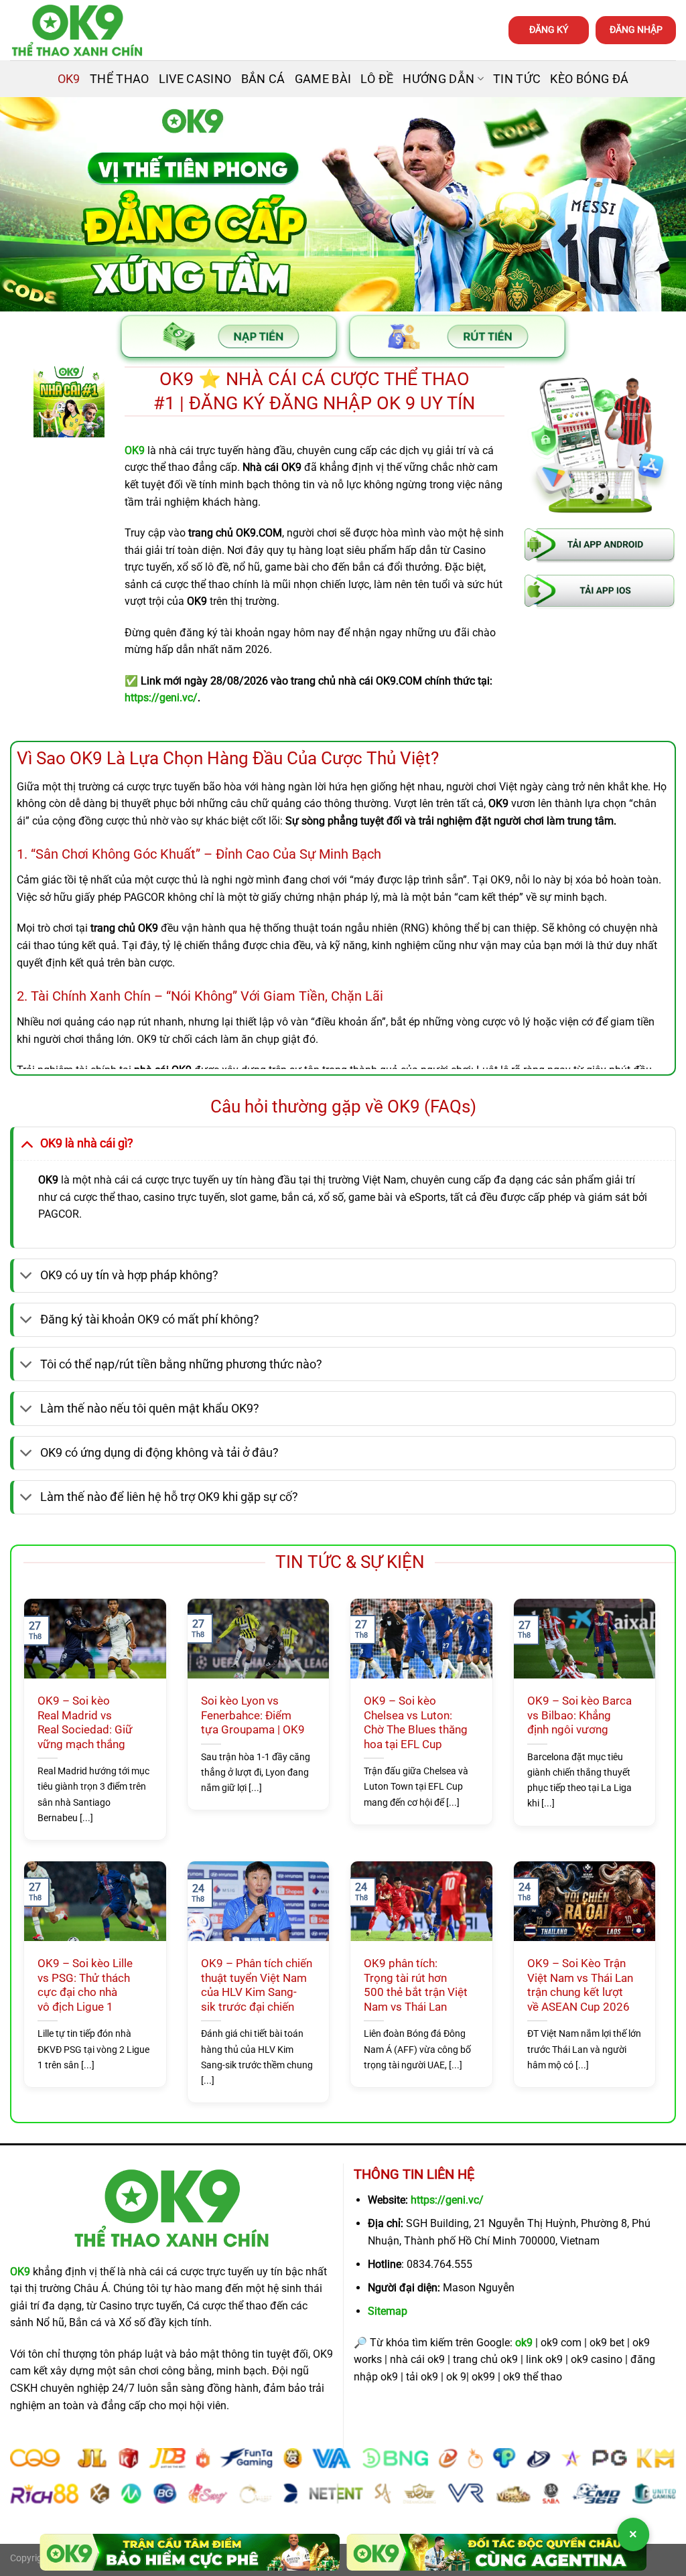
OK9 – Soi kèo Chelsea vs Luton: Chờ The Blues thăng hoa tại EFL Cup (416, 1723)
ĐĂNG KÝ (549, 29)
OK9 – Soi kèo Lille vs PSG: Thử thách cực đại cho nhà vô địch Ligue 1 (85, 1985)
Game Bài (323, 79)
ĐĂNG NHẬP (636, 29)
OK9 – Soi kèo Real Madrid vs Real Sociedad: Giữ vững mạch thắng (85, 1723)
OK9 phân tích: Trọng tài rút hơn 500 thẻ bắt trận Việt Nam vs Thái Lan (416, 1985)
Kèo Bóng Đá (589, 79)
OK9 (69, 79)
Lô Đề (377, 79)
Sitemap (388, 2311)
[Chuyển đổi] (26, 1143)
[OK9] (77, 30)
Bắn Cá (263, 79)
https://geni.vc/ (447, 2200)
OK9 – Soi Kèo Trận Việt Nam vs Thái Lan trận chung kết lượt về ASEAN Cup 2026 (580, 1985)
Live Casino (195, 79)
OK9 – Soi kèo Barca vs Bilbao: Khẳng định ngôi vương (579, 1715)
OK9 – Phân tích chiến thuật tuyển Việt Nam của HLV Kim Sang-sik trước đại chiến (257, 1985)
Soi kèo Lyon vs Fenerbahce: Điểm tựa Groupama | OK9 (253, 1715)
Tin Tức (517, 79)
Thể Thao (120, 79)
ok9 (524, 2343)
